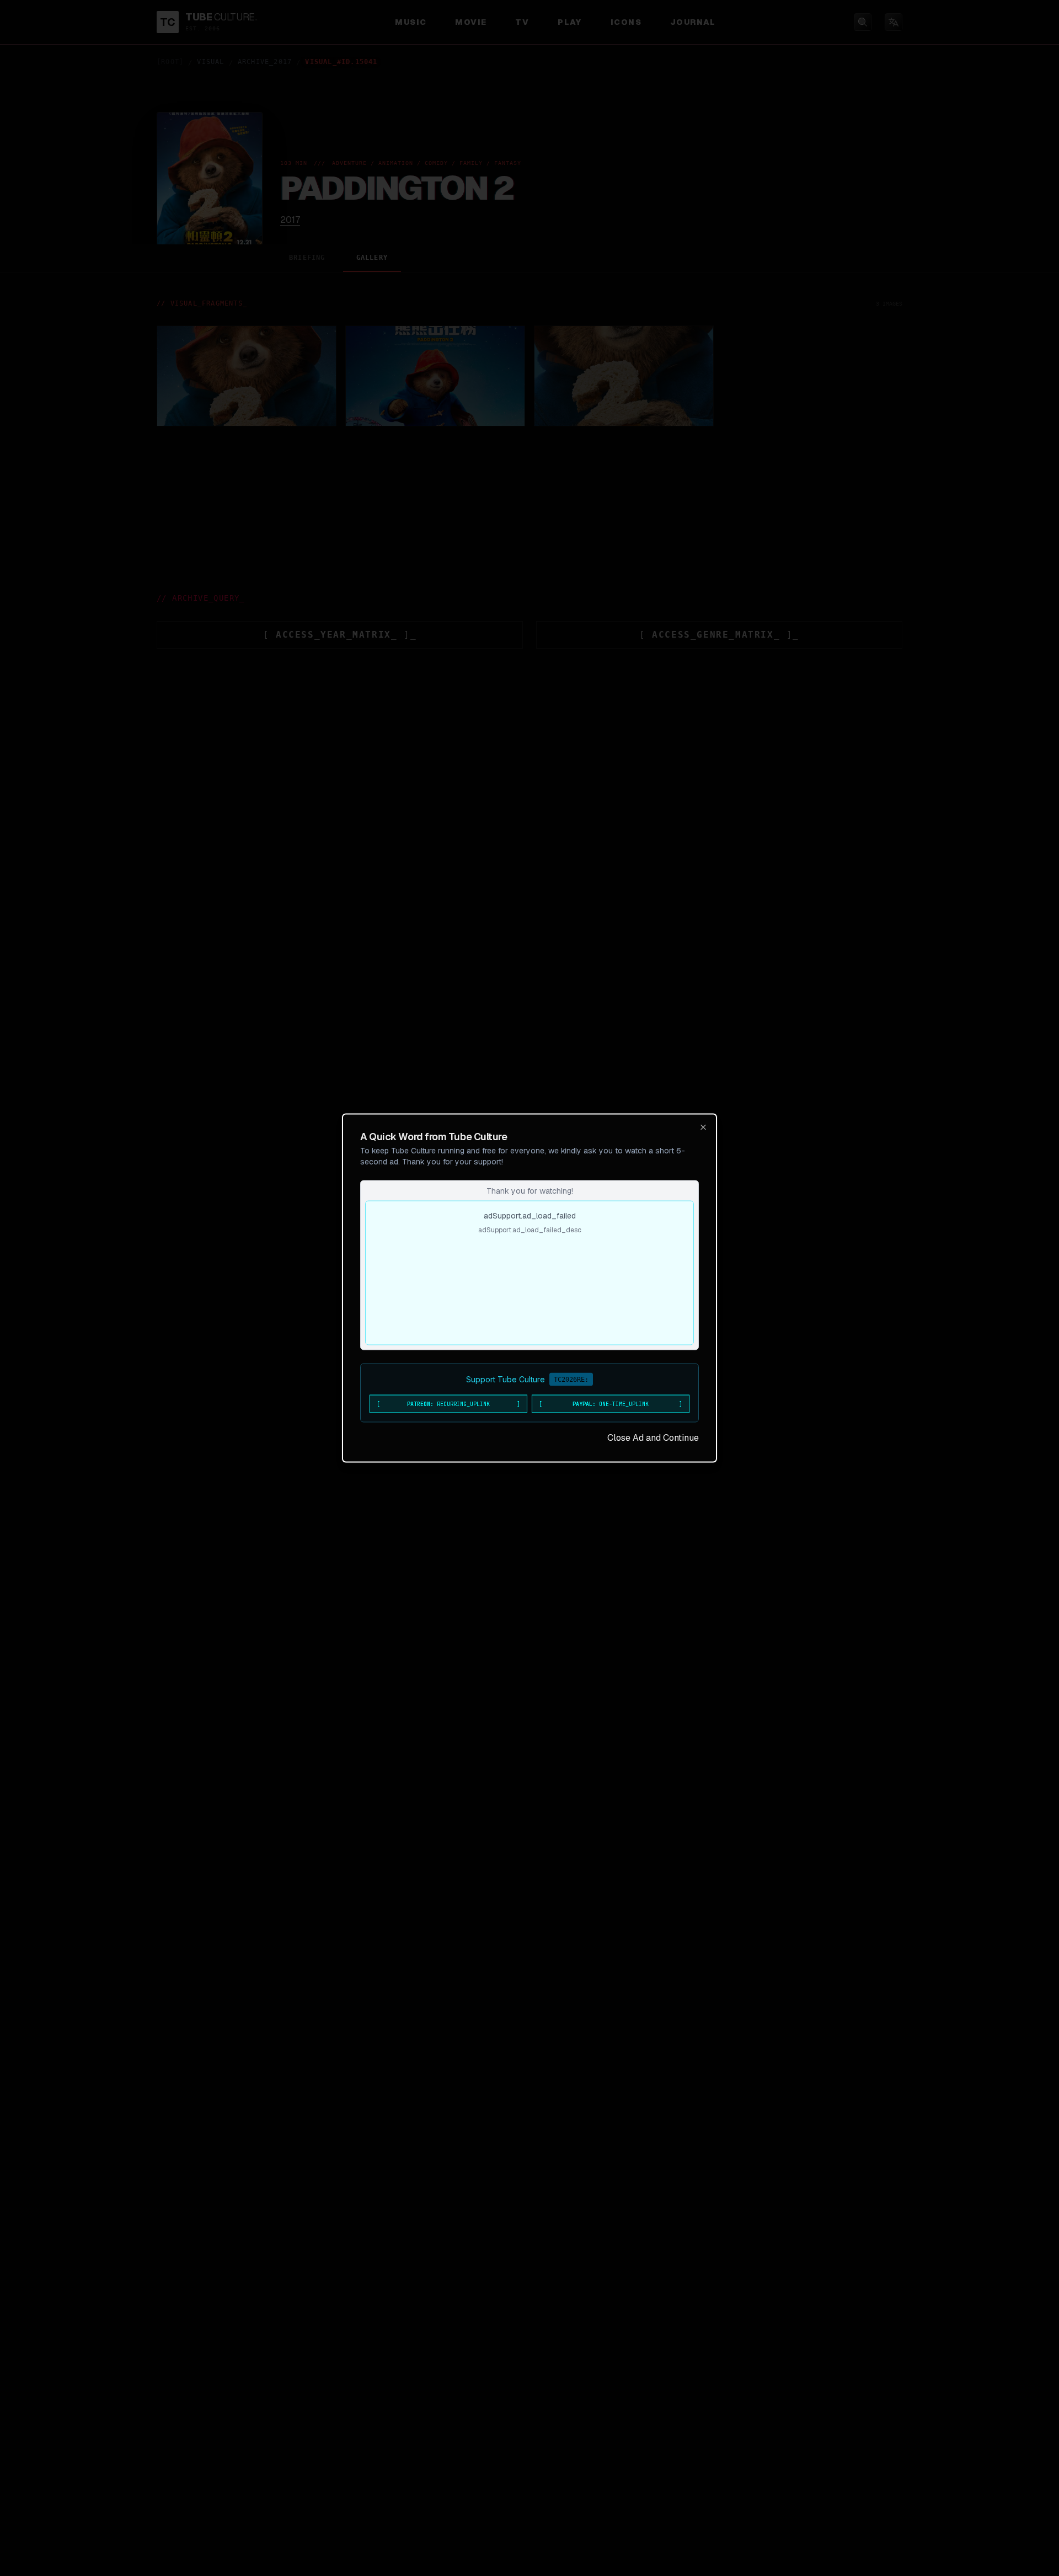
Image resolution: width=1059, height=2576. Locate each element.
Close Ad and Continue (653, 1438)
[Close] (703, 1127)
